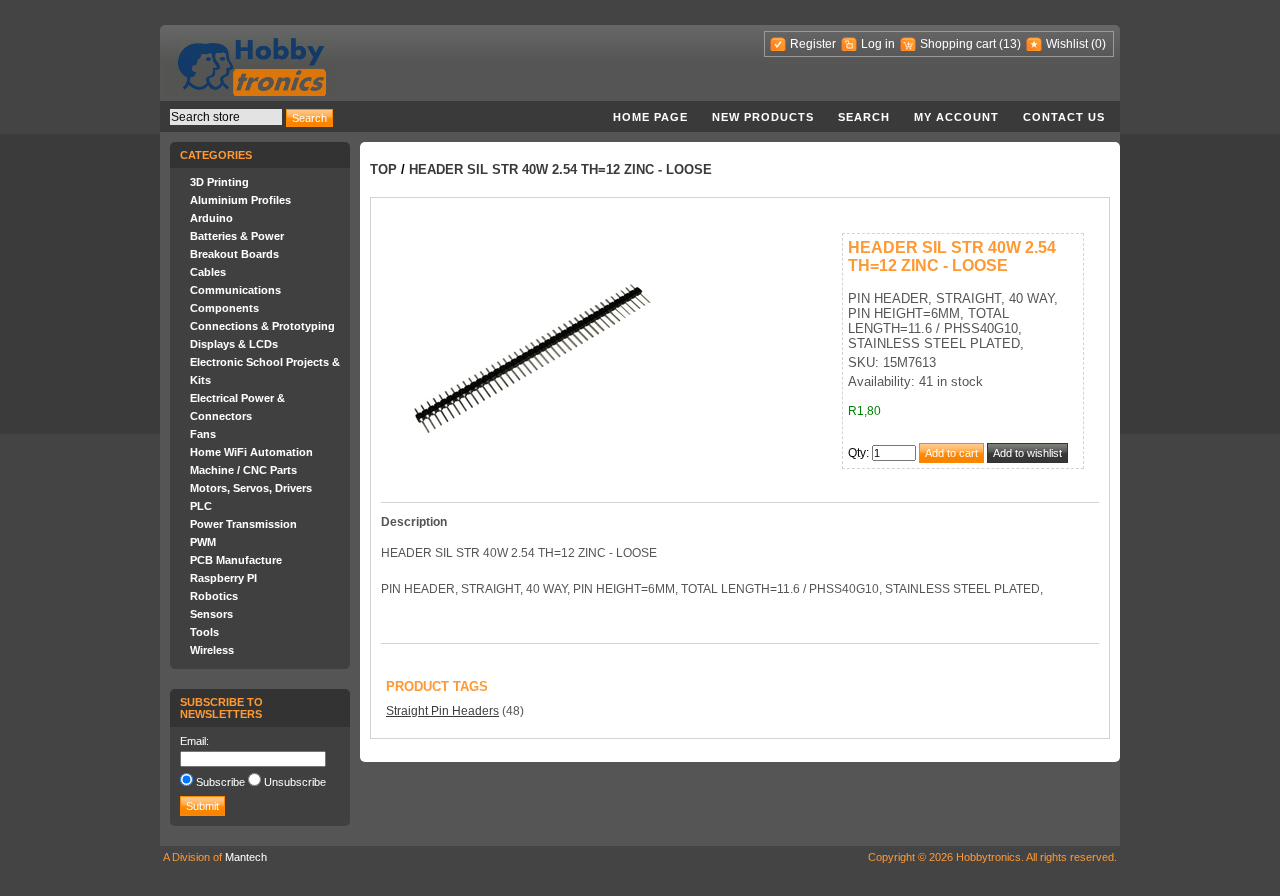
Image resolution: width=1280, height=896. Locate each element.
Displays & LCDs (234, 344)
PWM (203, 542)
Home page (650, 117)
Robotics (214, 596)
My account (956, 117)
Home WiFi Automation (251, 452)
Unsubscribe (295, 782)
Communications (235, 290)
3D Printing (219, 182)
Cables (208, 272)
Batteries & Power (237, 236)
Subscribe (220, 782)
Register (813, 44)
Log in (878, 44)
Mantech (246, 857)
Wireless (212, 650)
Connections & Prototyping (262, 326)
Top (383, 169)
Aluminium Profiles (240, 200)
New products (763, 117)
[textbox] (226, 117)
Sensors (211, 614)
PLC (201, 506)
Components (224, 308)
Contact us (1064, 117)
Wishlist (1067, 44)
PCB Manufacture (236, 560)
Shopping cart (958, 44)
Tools (204, 632)
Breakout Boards (234, 254)
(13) (1010, 44)
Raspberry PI (223, 578)
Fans (203, 434)
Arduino (211, 218)
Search (864, 117)
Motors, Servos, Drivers (251, 488)
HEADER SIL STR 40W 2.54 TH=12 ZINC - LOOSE (560, 169)
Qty (857, 453)
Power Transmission (243, 524)
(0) (1098, 44)
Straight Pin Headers (442, 711)
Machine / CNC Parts (243, 470)
